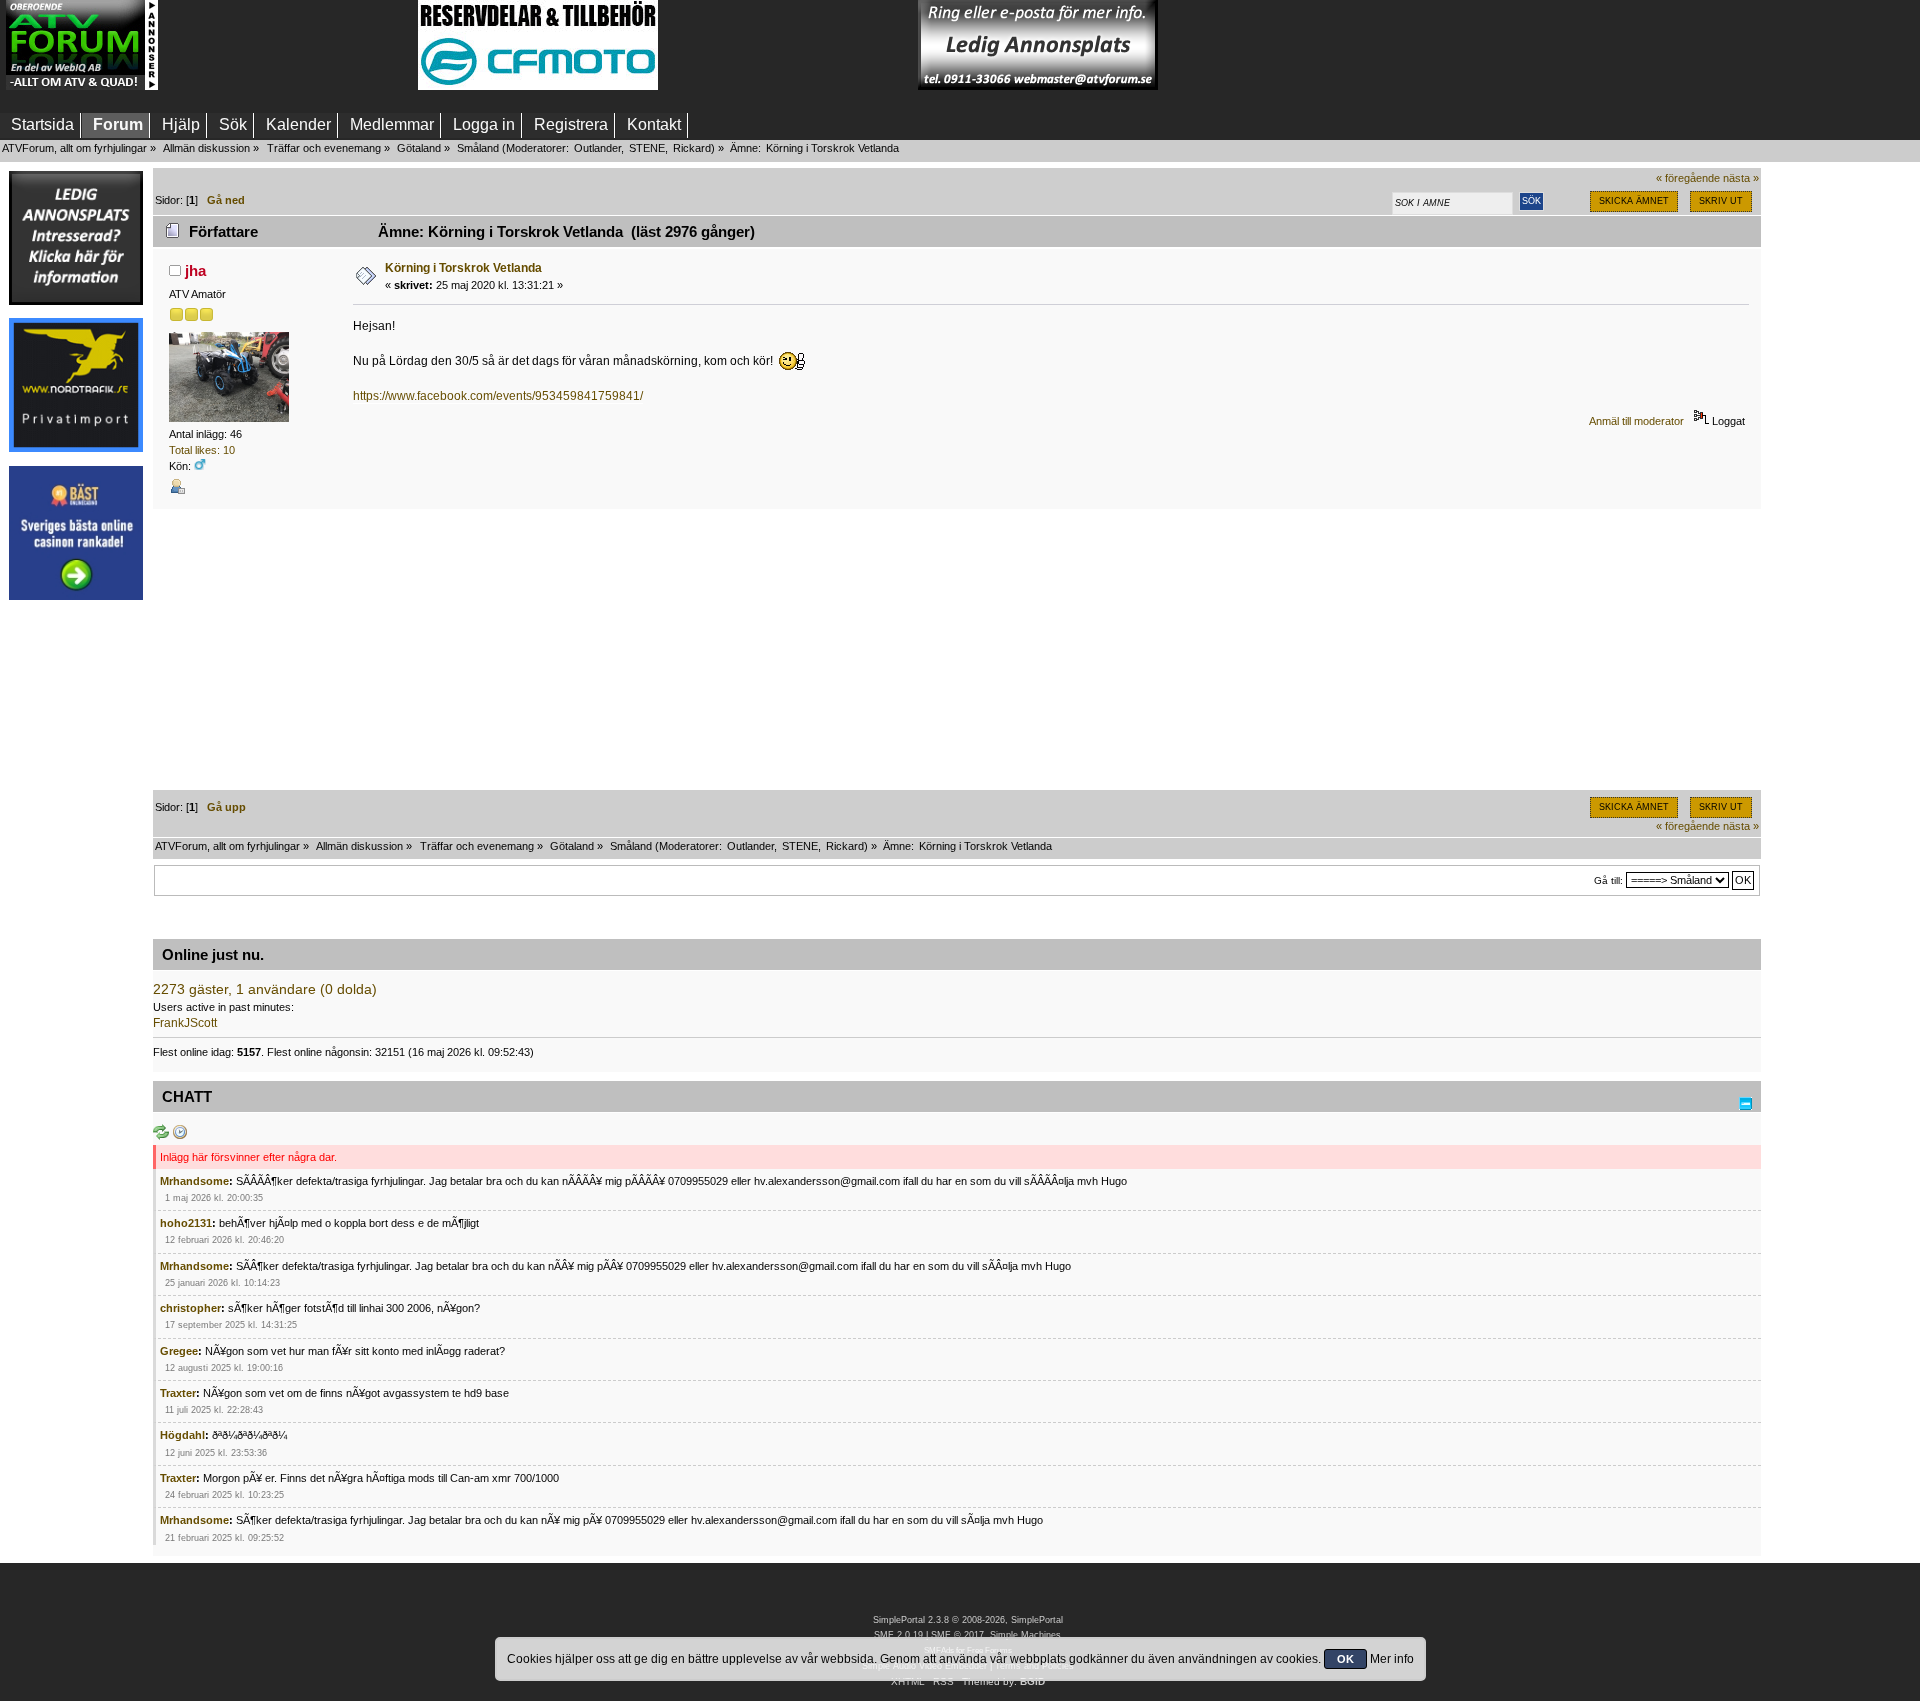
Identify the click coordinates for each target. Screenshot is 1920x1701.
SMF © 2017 (957, 1635)
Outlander (597, 148)
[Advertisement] (288, 45)
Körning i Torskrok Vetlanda (463, 268)
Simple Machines (1025, 1635)
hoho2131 (186, 1223)
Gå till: (1608, 880)
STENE (647, 148)
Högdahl (182, 1435)
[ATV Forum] (82, 86)
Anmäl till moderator (1636, 421)
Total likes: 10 (202, 450)
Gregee (179, 1351)
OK (1345, 1659)
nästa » (1741, 178)
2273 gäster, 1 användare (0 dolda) (265, 989)
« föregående (1688, 178)
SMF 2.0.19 (898, 1635)
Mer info (1392, 1659)
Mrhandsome (194, 1181)
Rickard (692, 148)
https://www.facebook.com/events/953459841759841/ (498, 396)
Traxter (178, 1393)
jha (195, 270)
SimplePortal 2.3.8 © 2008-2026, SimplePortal (968, 1620)
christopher (190, 1308)
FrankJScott (185, 1023)
